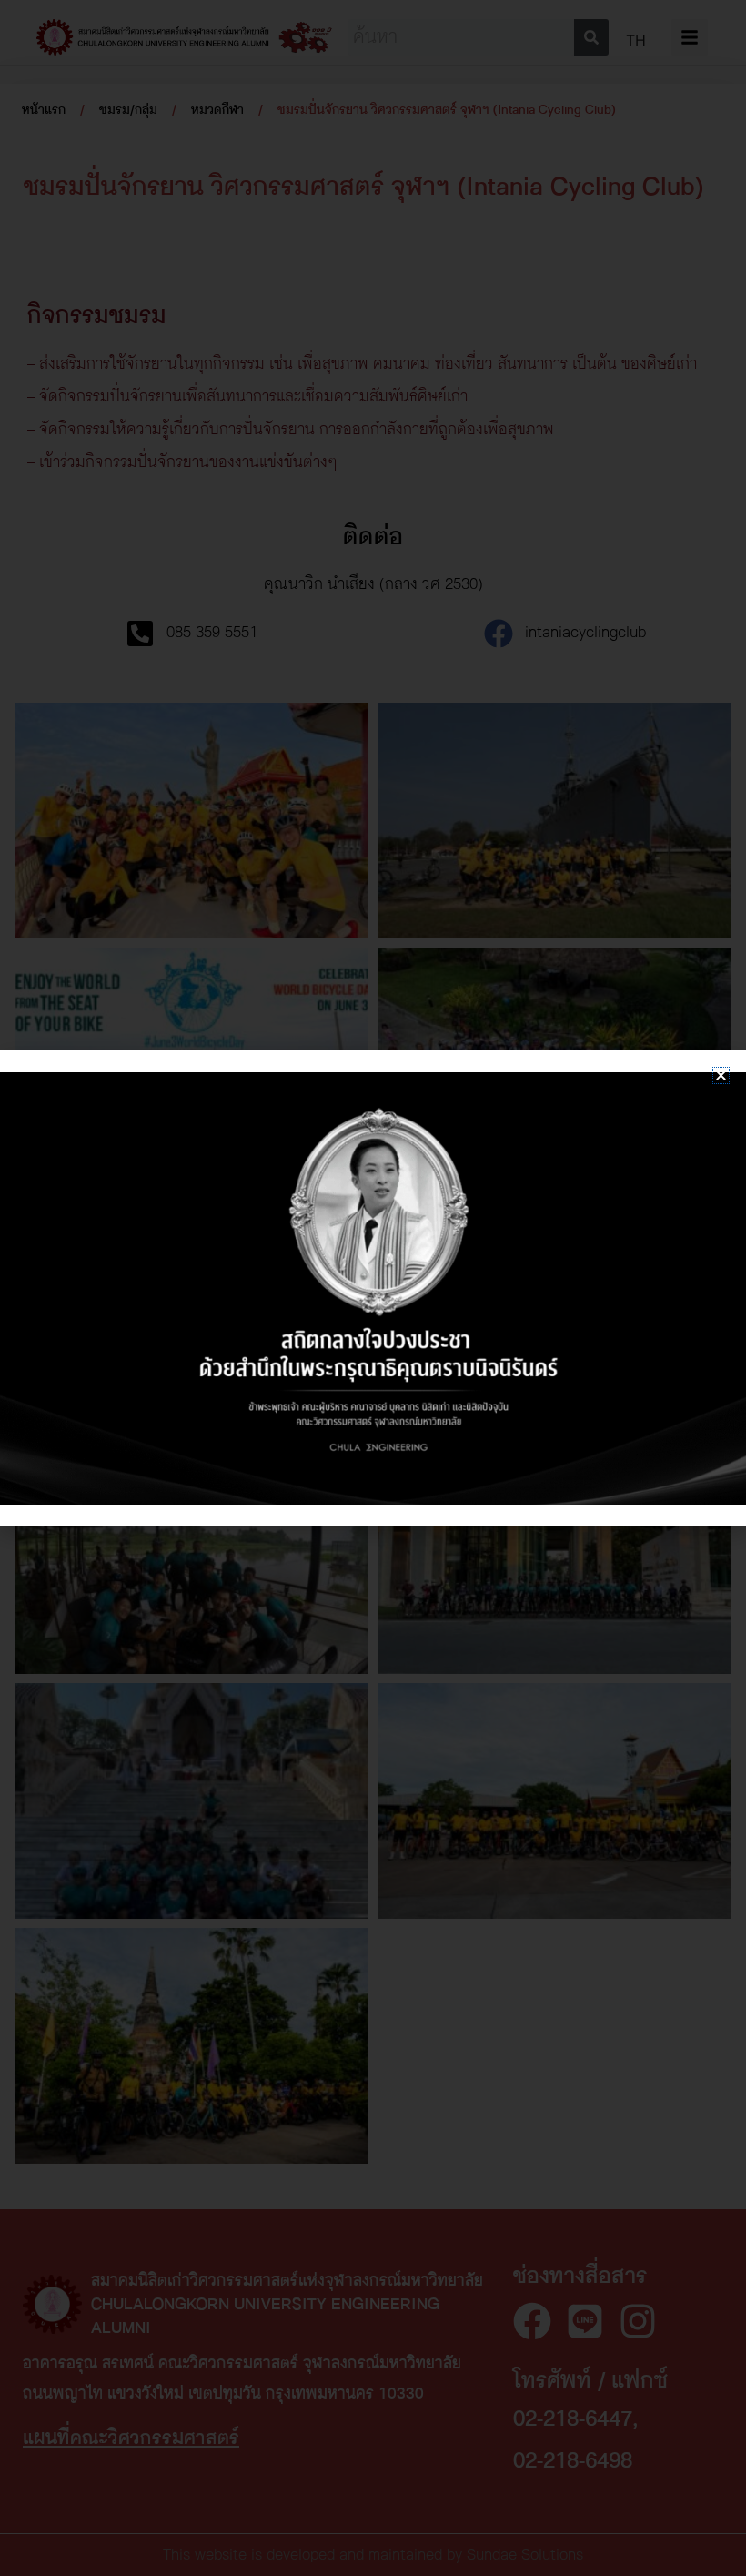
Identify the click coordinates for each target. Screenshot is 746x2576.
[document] (373, 1288)
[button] (721, 1075)
